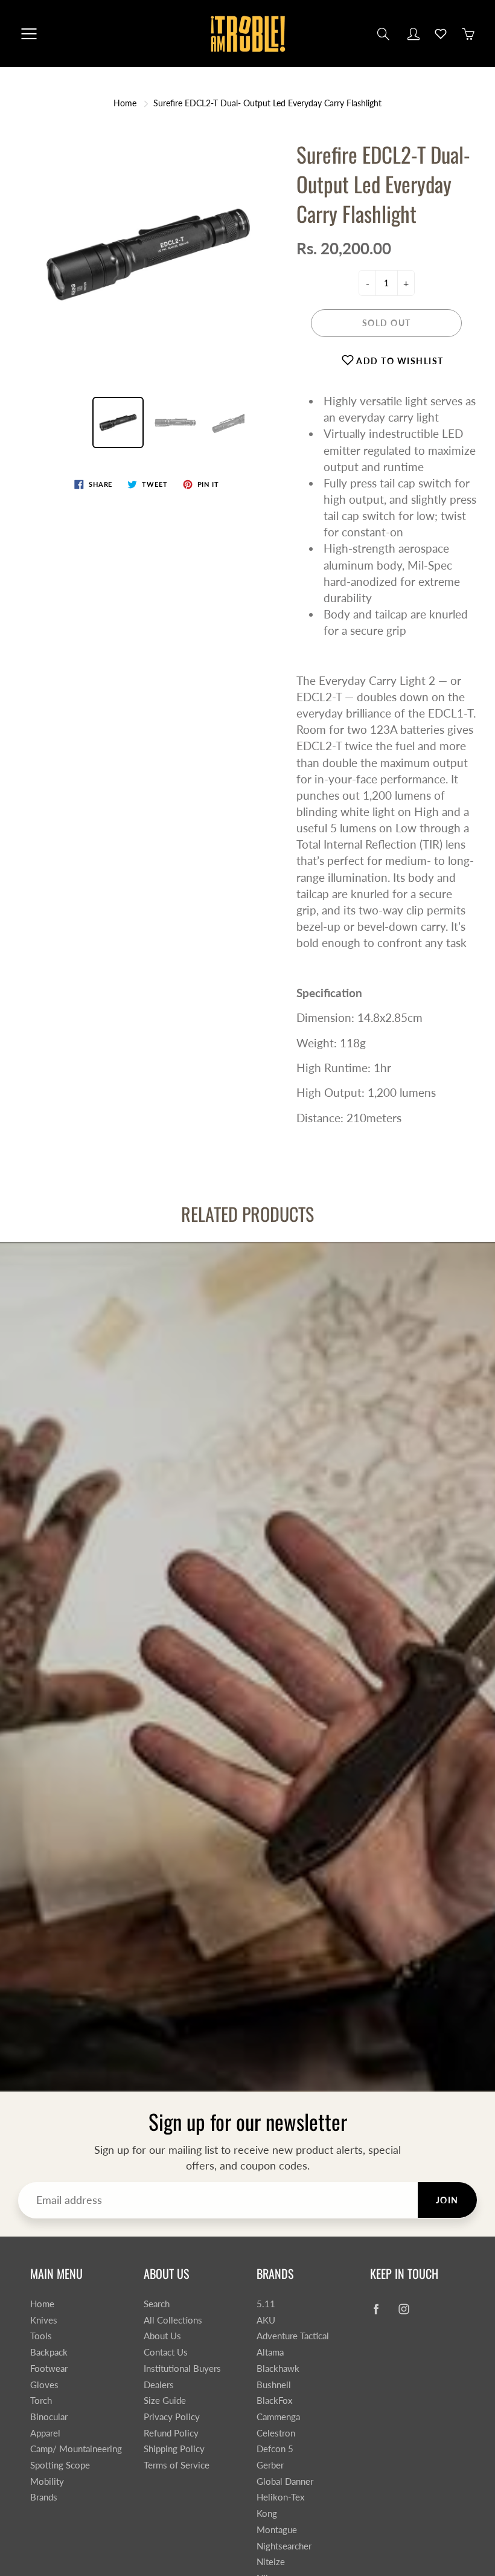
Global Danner (285, 2481)
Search (157, 2304)
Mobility (47, 2481)
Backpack (49, 2352)
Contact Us (166, 2352)
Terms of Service (177, 2465)
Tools (41, 2336)
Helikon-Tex (280, 2497)
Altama (270, 2352)
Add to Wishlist (399, 361)
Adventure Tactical (293, 2336)
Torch (41, 2401)
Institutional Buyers (182, 2369)
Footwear (49, 2369)
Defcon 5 (275, 2449)
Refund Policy (171, 2433)
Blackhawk (278, 2369)
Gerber (270, 2465)
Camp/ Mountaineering (76, 2449)
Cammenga (278, 2417)
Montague (277, 2530)
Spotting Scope (60, 2465)
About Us (162, 2336)
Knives (44, 2320)
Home (125, 103)
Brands (44, 2497)
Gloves (44, 2385)
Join (447, 2200)
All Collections (173, 2320)
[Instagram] (404, 2309)
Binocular (49, 2417)
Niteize (271, 2562)
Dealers (159, 2385)
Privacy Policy (172, 2417)
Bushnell (274, 2385)
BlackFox (274, 2401)
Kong (267, 2513)
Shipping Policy (174, 2449)
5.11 (266, 2304)
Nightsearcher (284, 2546)
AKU (266, 2320)
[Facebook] (376, 2309)
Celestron (276, 2433)
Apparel (45, 2433)
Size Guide (165, 2401)
